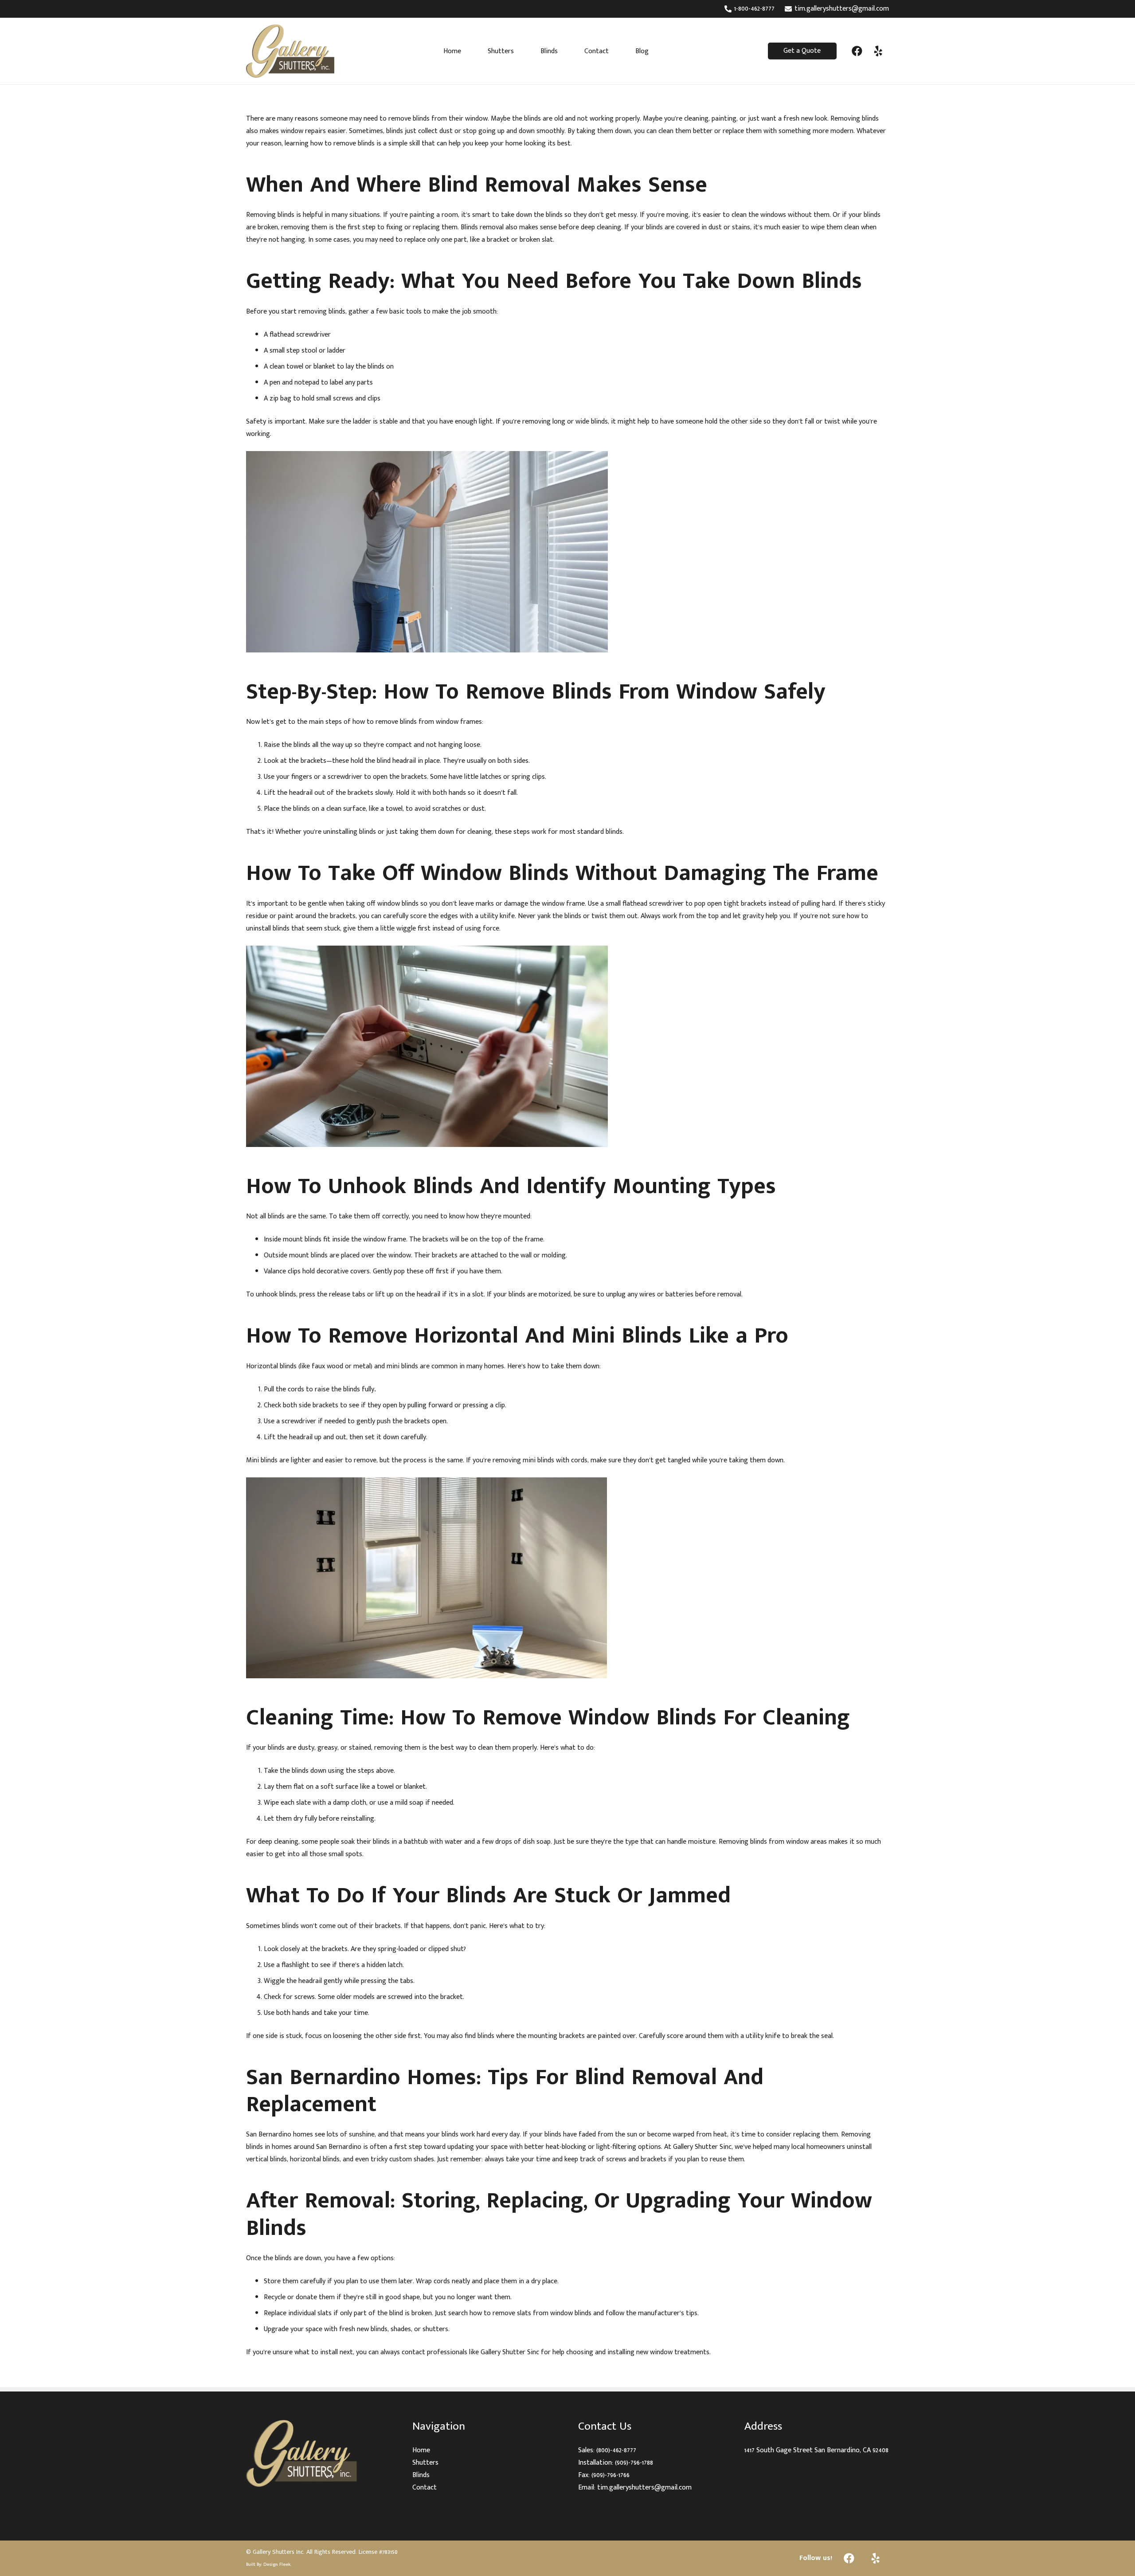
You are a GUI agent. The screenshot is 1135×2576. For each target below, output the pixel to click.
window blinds (571, 2313)
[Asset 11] (290, 51)
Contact (425, 2488)
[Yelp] (878, 51)
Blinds (421, 2475)
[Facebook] (857, 51)
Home (421, 2450)
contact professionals (434, 2352)
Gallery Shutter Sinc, (703, 2147)
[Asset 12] (319, 2453)
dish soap (537, 1842)
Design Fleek (277, 2564)
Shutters (425, 2463)
